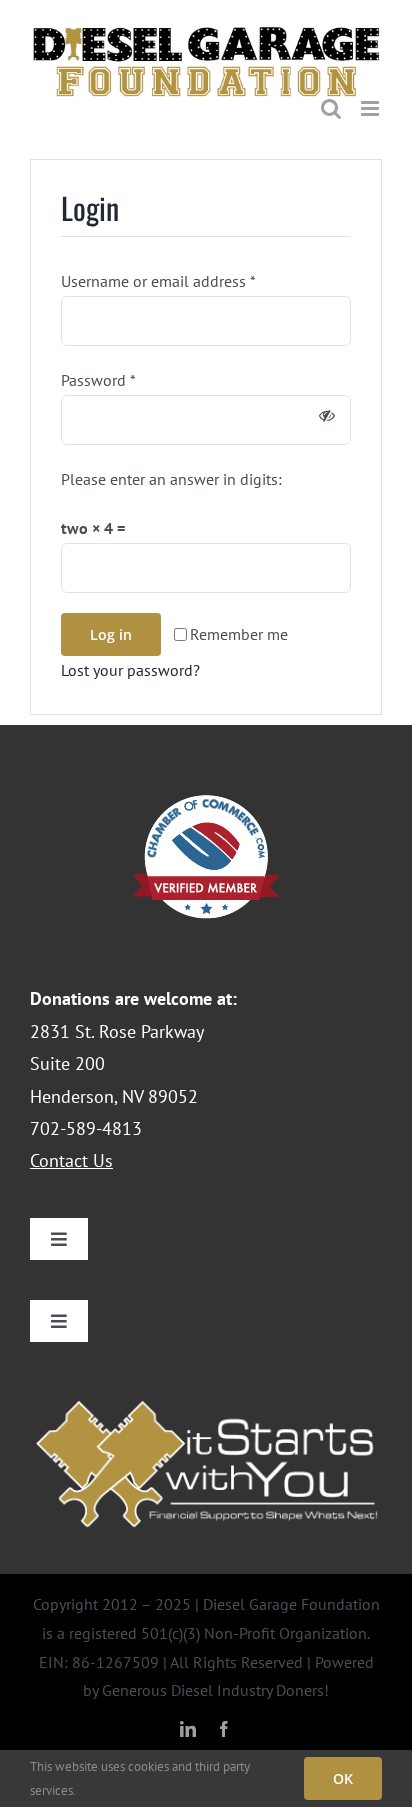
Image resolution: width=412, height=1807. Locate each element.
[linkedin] (188, 1724)
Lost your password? (130, 664)
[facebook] (224, 1724)
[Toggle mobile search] (331, 103)
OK (343, 1778)
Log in (111, 628)
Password (98, 375)
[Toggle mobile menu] (371, 103)
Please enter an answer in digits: (171, 474)
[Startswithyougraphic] (206, 1396)
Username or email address (158, 276)
